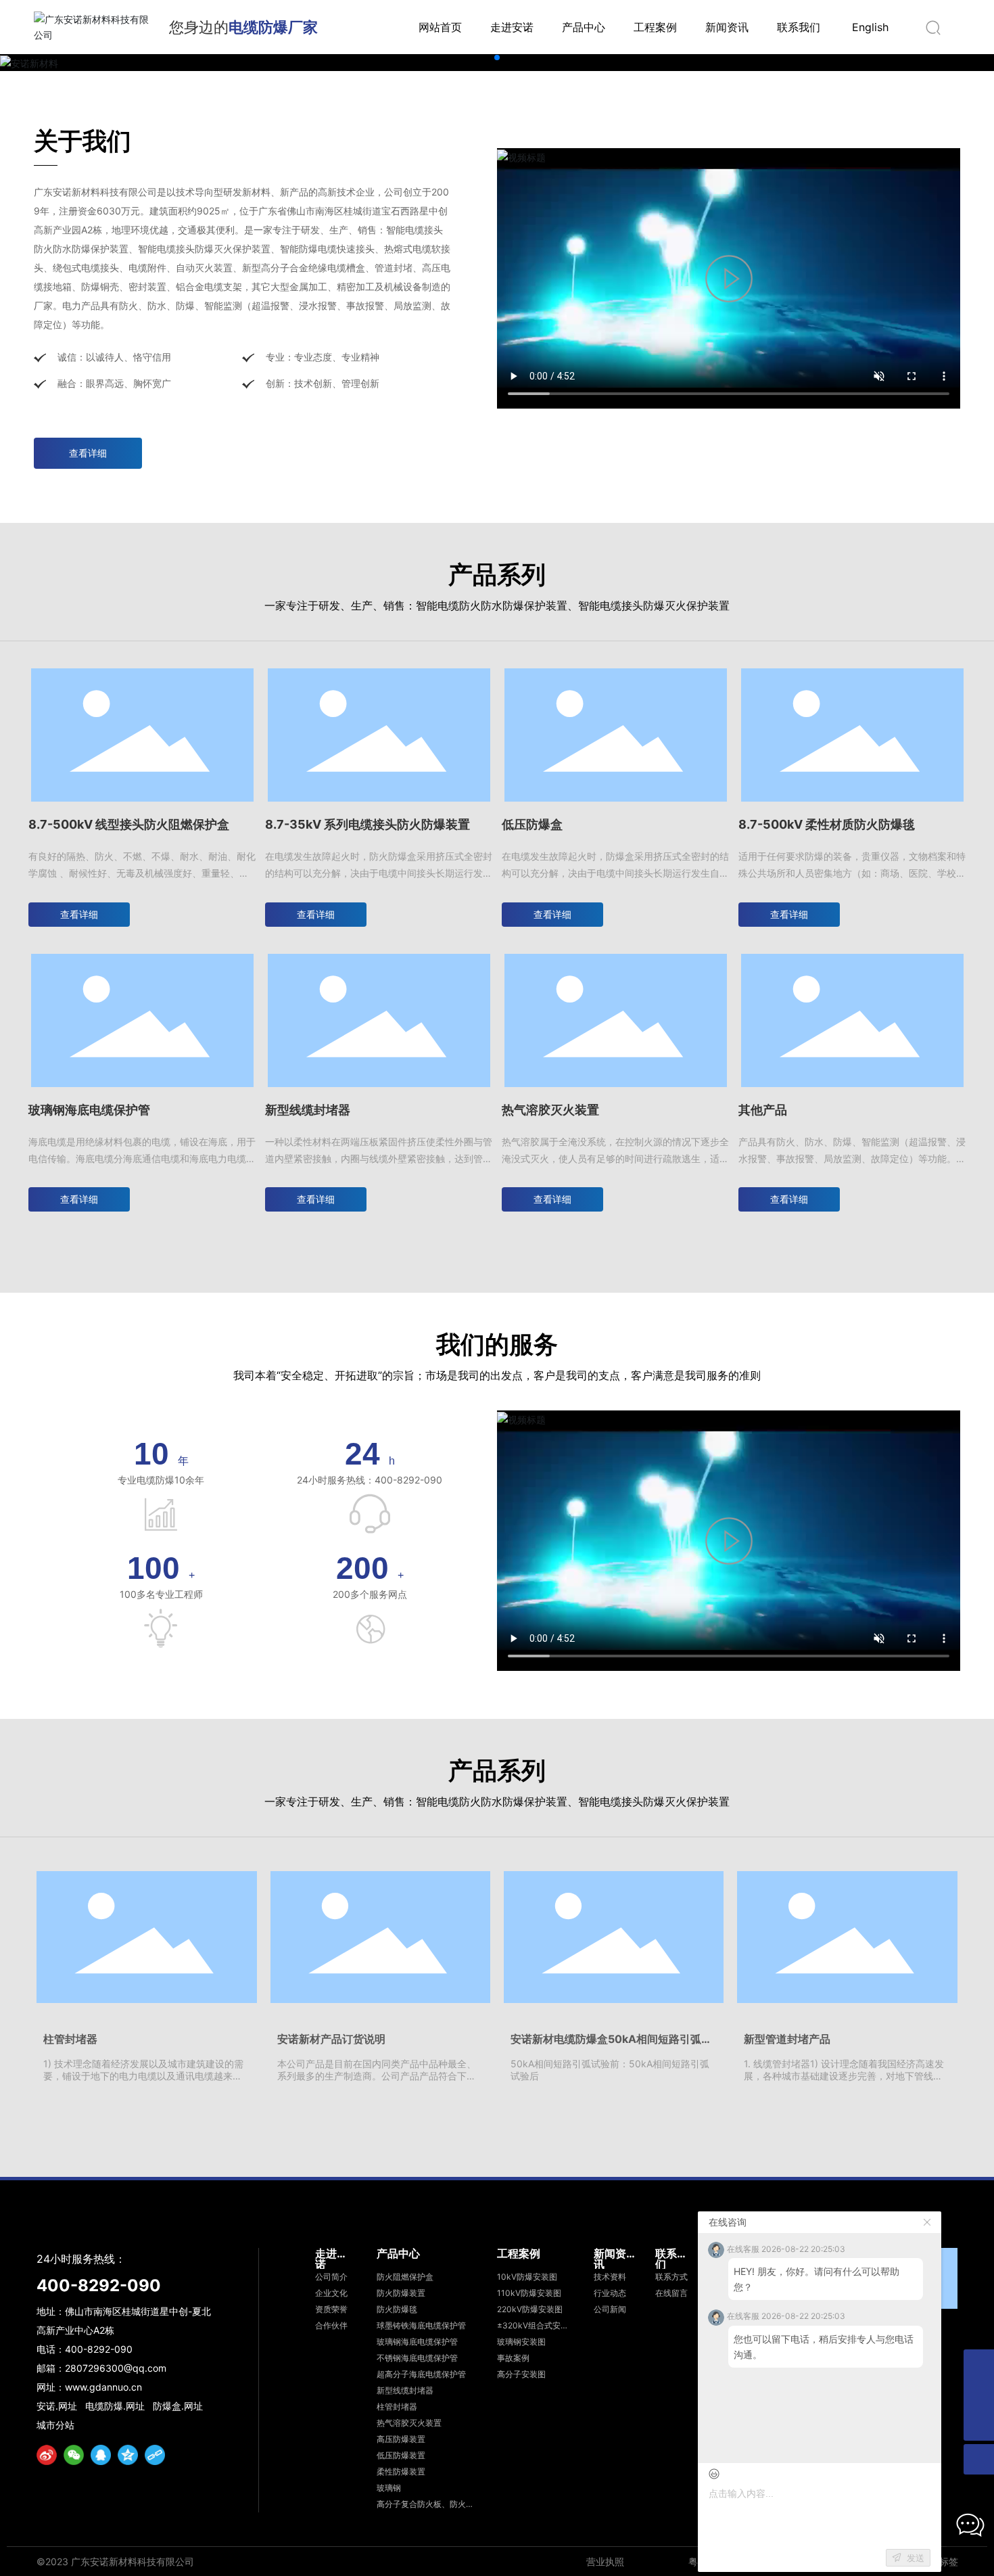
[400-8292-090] (979, 2395)
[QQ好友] (101, 2455)
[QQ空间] (128, 2455)
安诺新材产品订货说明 (331, 2039)
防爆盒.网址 (178, 2406)
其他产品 (763, 1110)
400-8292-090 (99, 2285)
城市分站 (55, 2425)
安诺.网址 (57, 2406)
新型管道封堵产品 (787, 2039)
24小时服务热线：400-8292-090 (370, 1480)
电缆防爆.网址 (115, 2406)
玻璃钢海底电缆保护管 (89, 1110)
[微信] (74, 2455)
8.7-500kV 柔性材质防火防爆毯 (827, 824)
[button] (497, 57)
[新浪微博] (47, 2455)
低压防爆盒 (532, 824)
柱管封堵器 (70, 2039)
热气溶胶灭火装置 (550, 1110)
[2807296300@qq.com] (979, 2365)
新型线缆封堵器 (308, 1110)
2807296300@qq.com (116, 2368)
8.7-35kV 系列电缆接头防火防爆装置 (368, 824)
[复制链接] (155, 2455)
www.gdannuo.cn (103, 2387)
